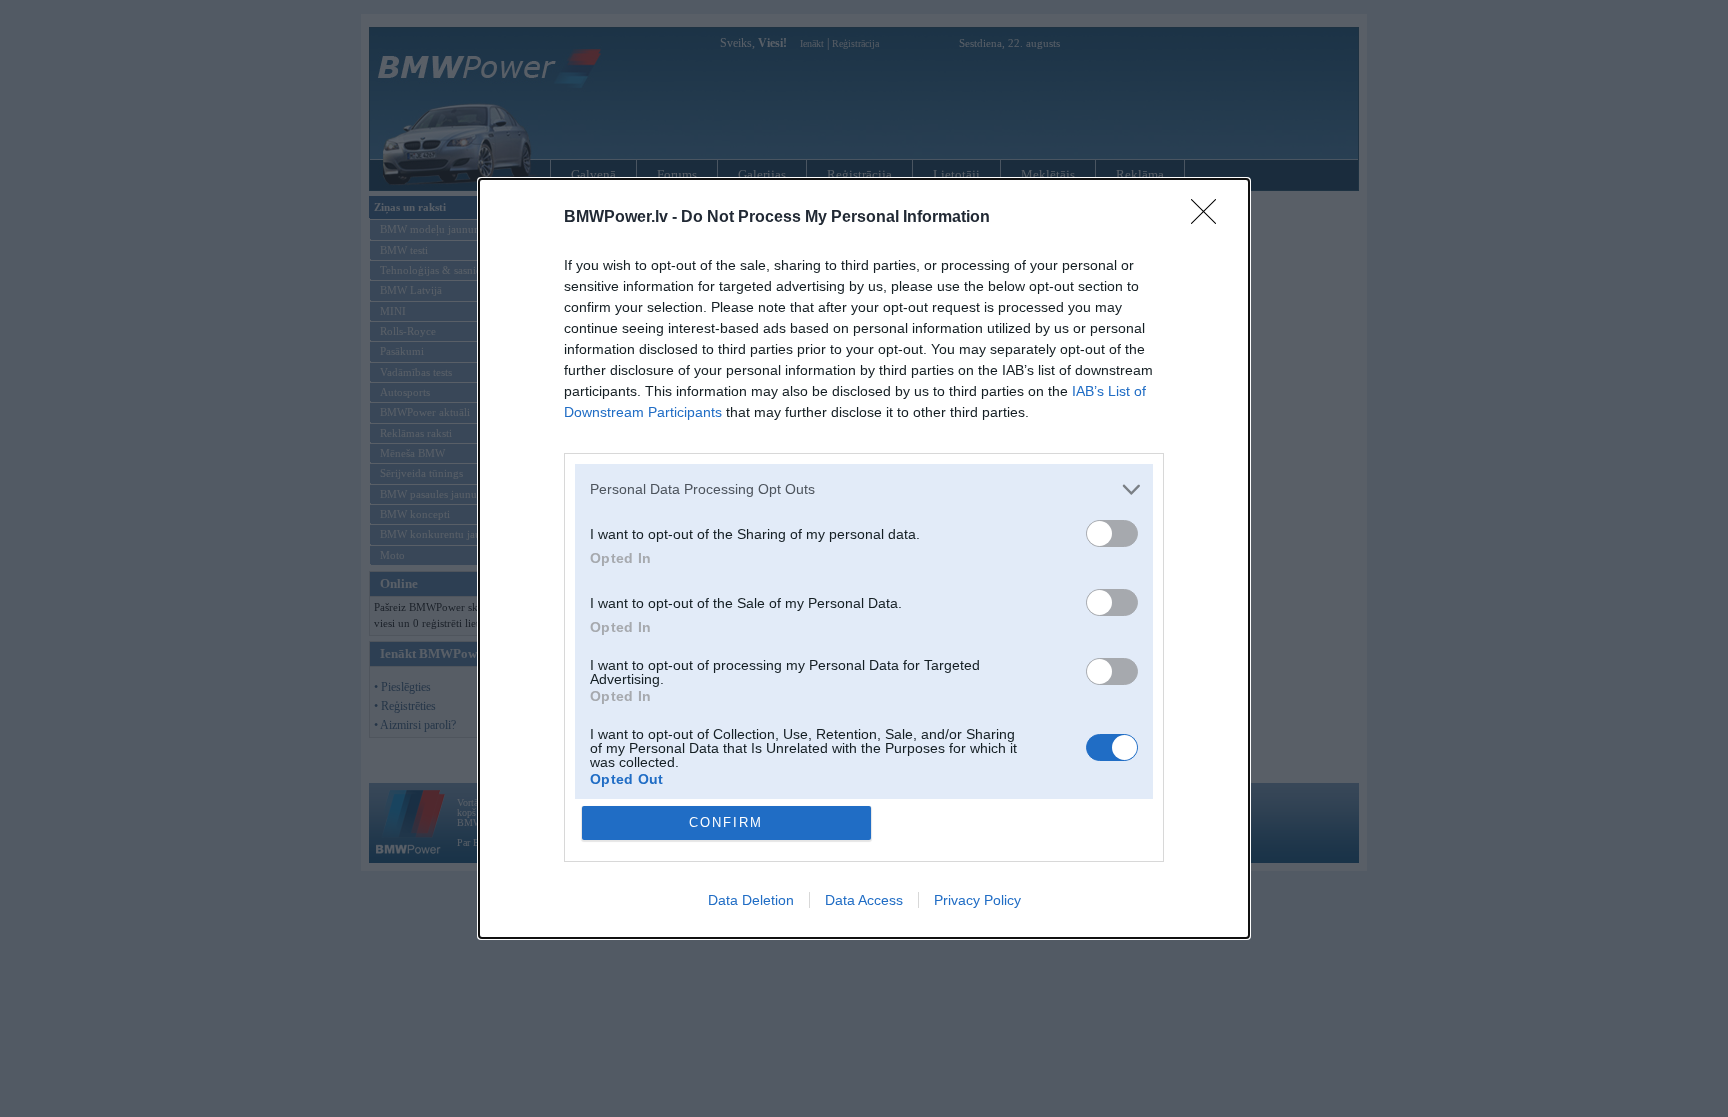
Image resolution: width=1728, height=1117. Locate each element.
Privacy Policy (977, 900)
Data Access (864, 900)
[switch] (1112, 533)
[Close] (1210, 218)
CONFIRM (726, 822)
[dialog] (864, 558)
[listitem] (864, 489)
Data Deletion (751, 900)
